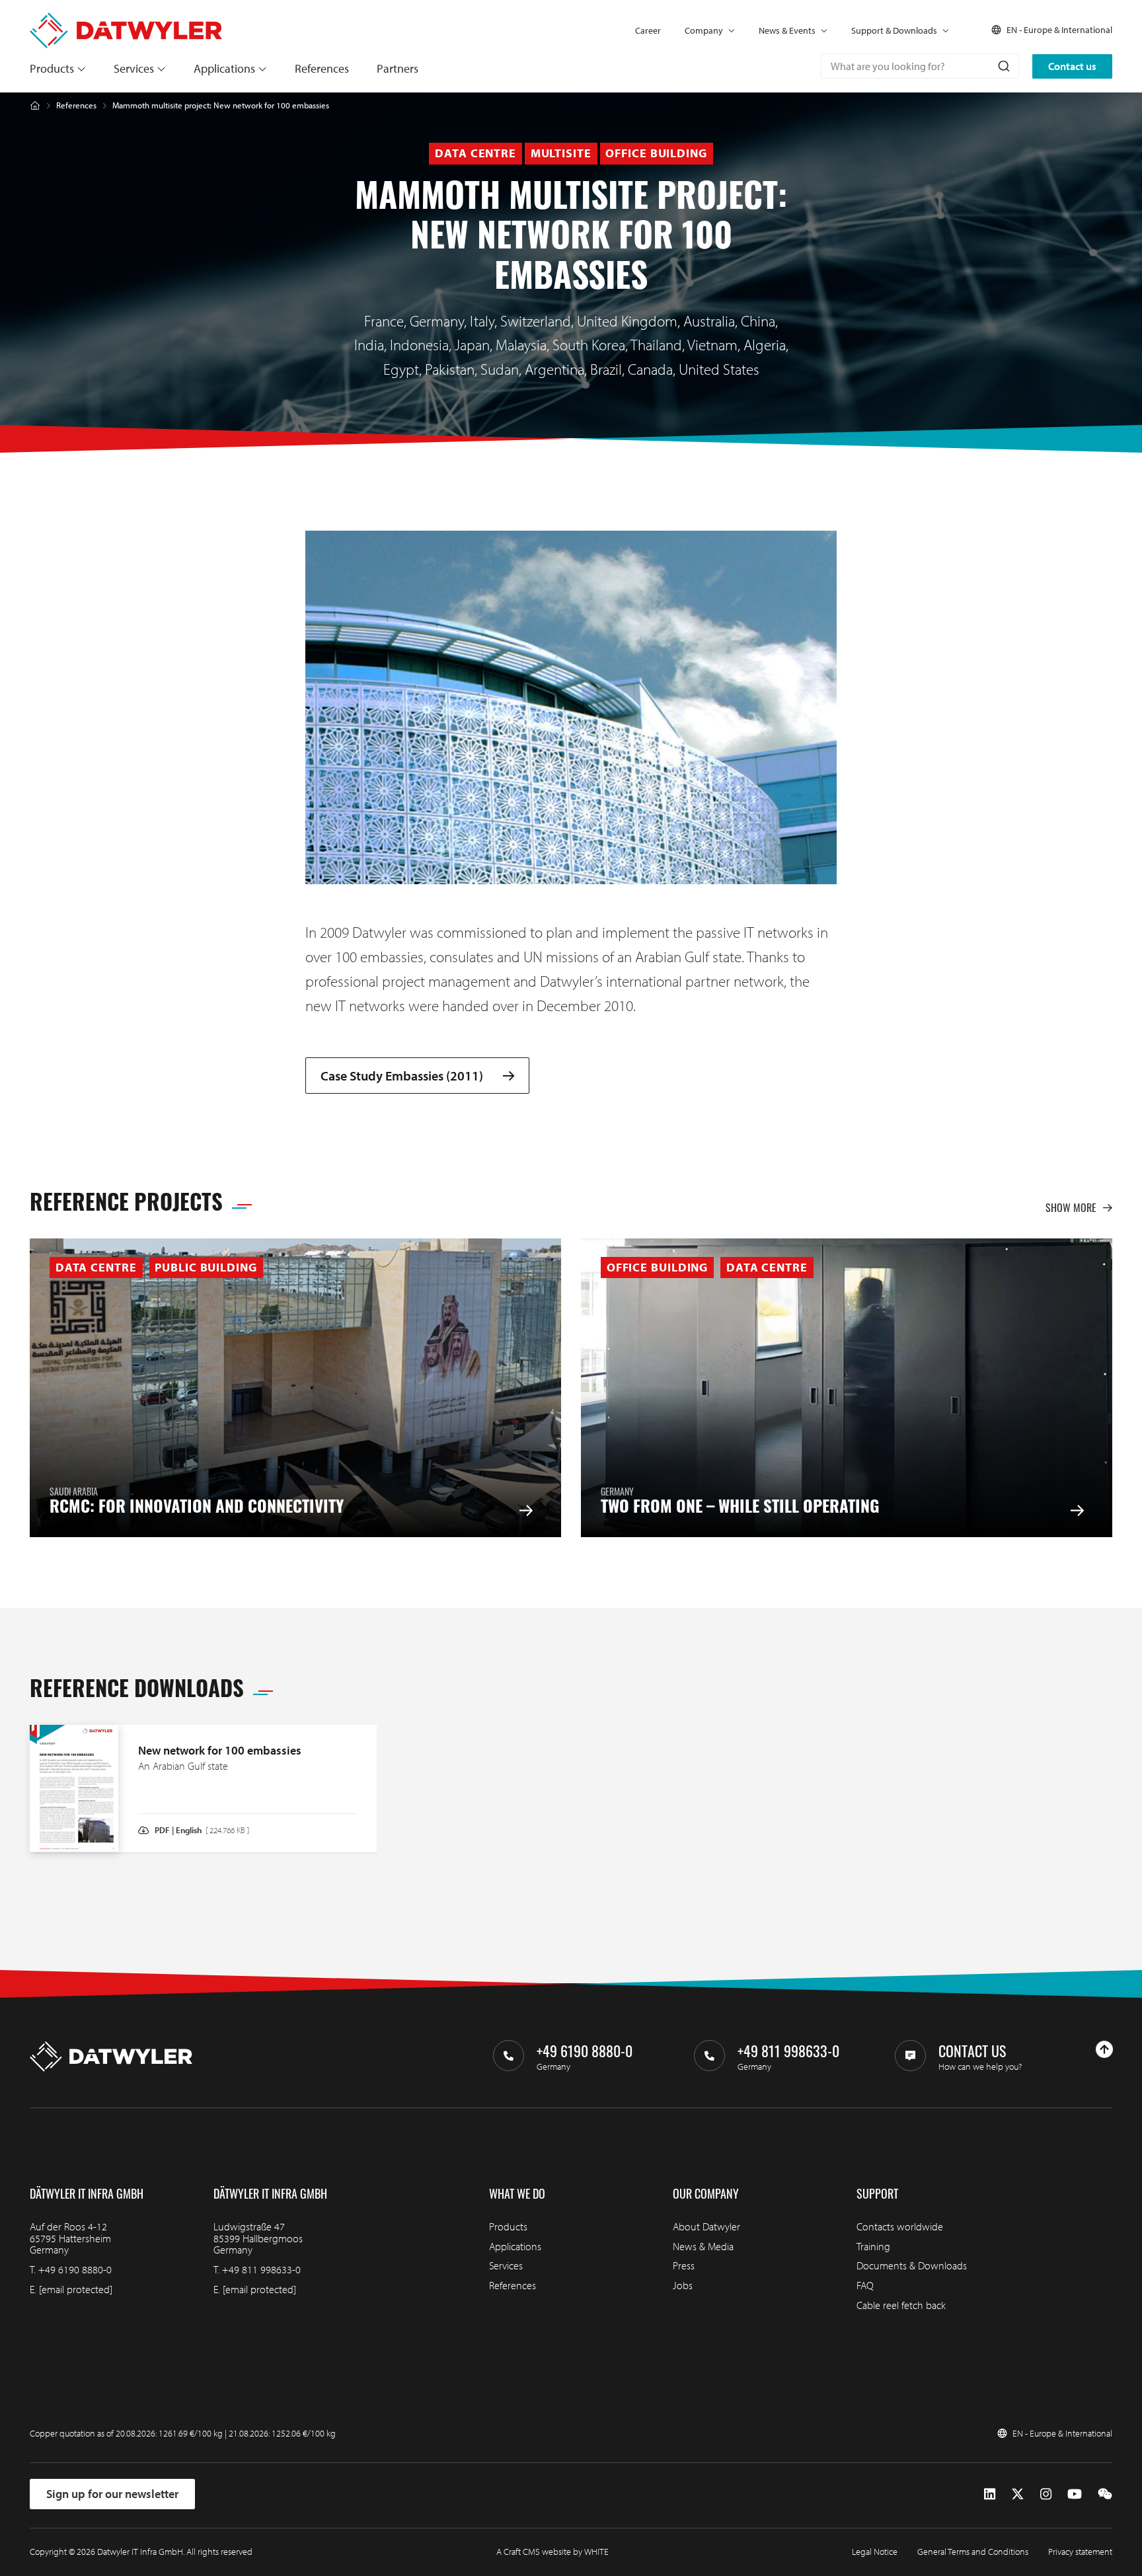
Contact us (1072, 66)
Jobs (683, 2285)
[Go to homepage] (126, 19)
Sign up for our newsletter (112, 2494)
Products (52, 68)
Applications (224, 68)
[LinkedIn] (990, 2494)
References (322, 68)
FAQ (865, 2285)
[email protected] (76, 2289)
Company (704, 30)
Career (648, 30)
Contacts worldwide (900, 2226)
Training (873, 2246)
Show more (1071, 1207)
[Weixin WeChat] (1105, 2494)
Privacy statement (1080, 2552)
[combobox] (920, 66)
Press (684, 2265)
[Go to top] (1104, 2049)
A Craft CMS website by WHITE (552, 2552)
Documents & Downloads (912, 2265)
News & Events (787, 30)
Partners (398, 68)
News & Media (703, 2246)
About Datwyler (706, 2226)
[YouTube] (1075, 2494)
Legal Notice (875, 2552)
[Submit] (1003, 66)
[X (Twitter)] (1018, 2494)
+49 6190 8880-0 (75, 2269)
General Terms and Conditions (973, 2552)
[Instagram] (1046, 2494)
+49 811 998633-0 (261, 2269)
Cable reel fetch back (901, 2305)
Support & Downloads (894, 30)
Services (134, 68)
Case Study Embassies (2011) (402, 1076)
